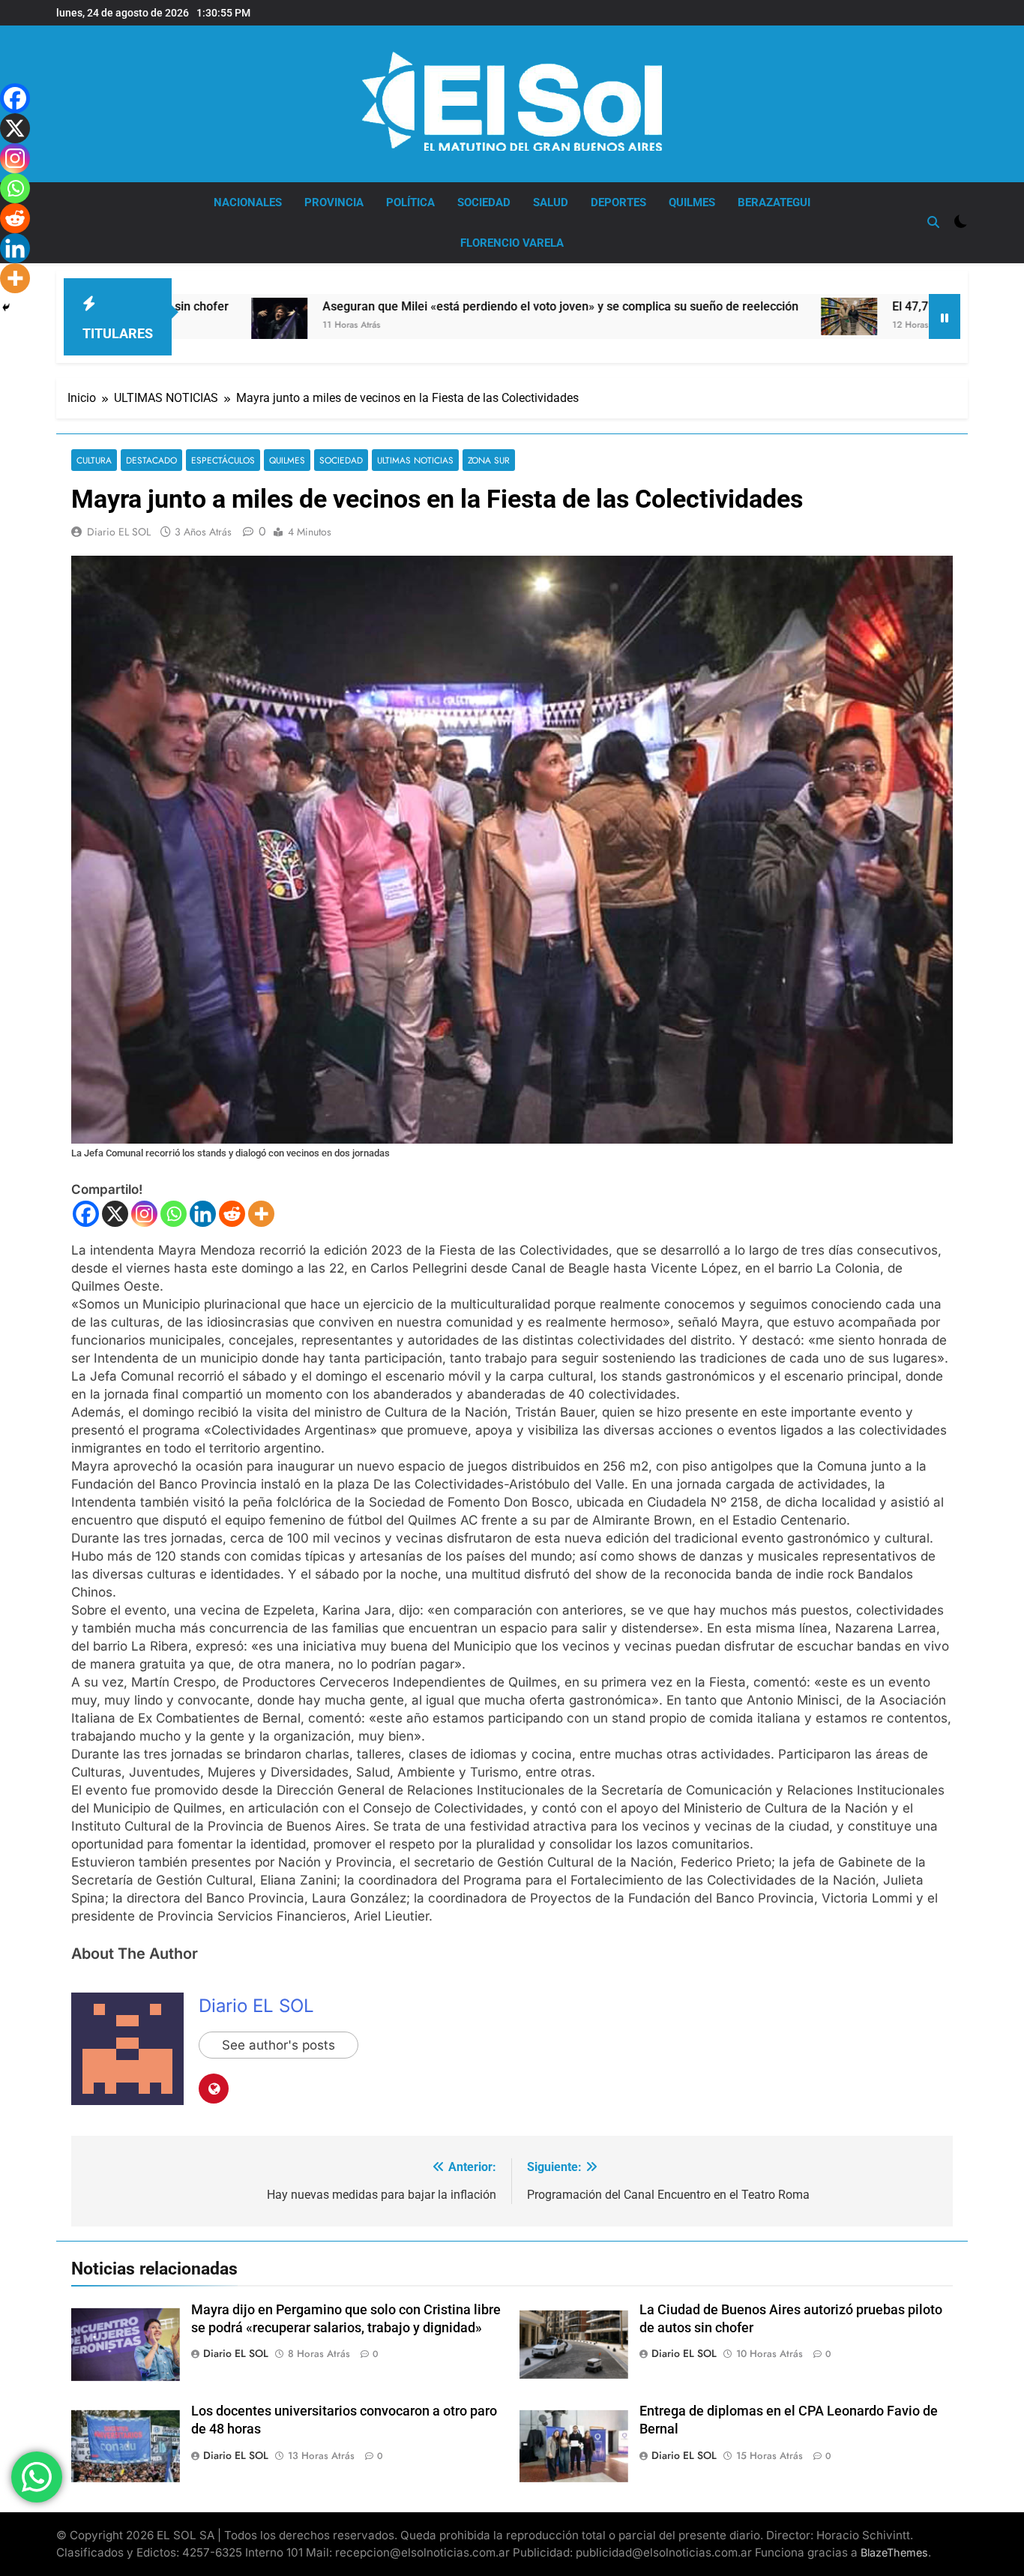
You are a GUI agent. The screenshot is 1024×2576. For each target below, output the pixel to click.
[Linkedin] (203, 1214)
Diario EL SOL (119, 532)
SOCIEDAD (484, 202)
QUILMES (692, 202)
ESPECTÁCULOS (223, 460)
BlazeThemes (894, 2552)
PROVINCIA (334, 202)
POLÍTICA (410, 202)
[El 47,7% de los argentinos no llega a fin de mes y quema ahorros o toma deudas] (706, 316)
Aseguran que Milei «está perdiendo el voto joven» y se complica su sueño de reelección (417, 306)
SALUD (551, 202)
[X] (115, 1214)
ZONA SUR (489, 460)
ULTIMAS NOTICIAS (415, 460)
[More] (261, 1214)
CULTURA (94, 460)
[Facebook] (86, 1214)
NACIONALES (248, 202)
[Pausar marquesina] (945, 316)
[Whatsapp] (174, 1214)
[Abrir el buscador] (933, 222)
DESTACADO (151, 460)
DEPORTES (618, 202)
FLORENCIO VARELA (512, 243)
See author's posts (278, 2045)
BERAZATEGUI (774, 202)
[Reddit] (232, 1214)
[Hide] (6, 307)
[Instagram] (144, 1214)
